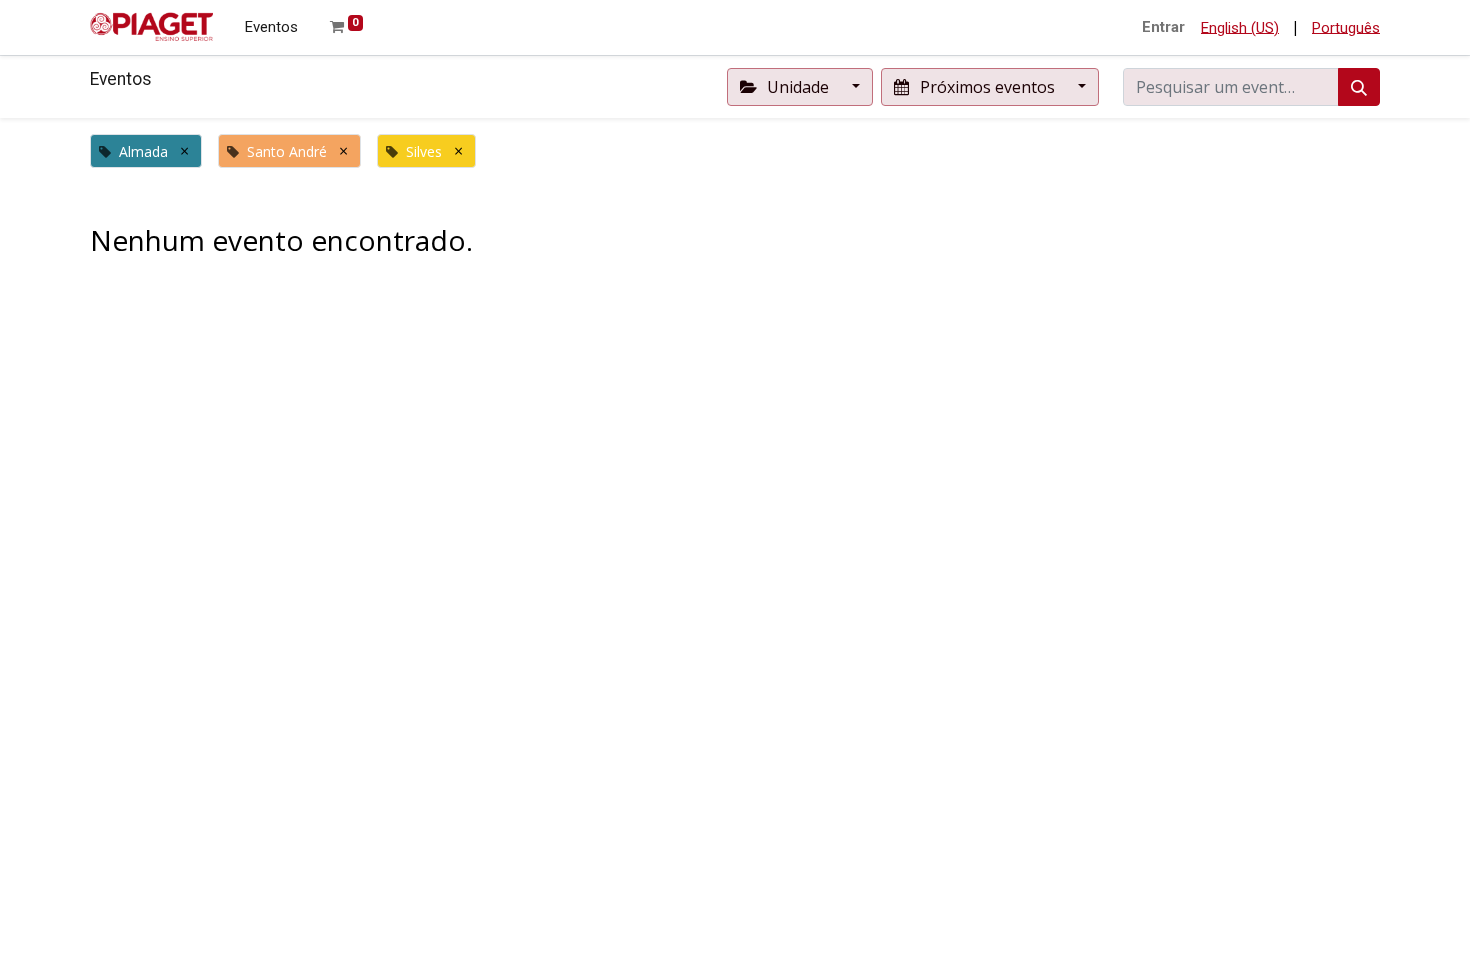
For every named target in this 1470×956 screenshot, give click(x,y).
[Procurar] (1359, 87)
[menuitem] (271, 27)
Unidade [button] (798, 87)
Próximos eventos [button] (987, 87)
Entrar (1163, 27)
